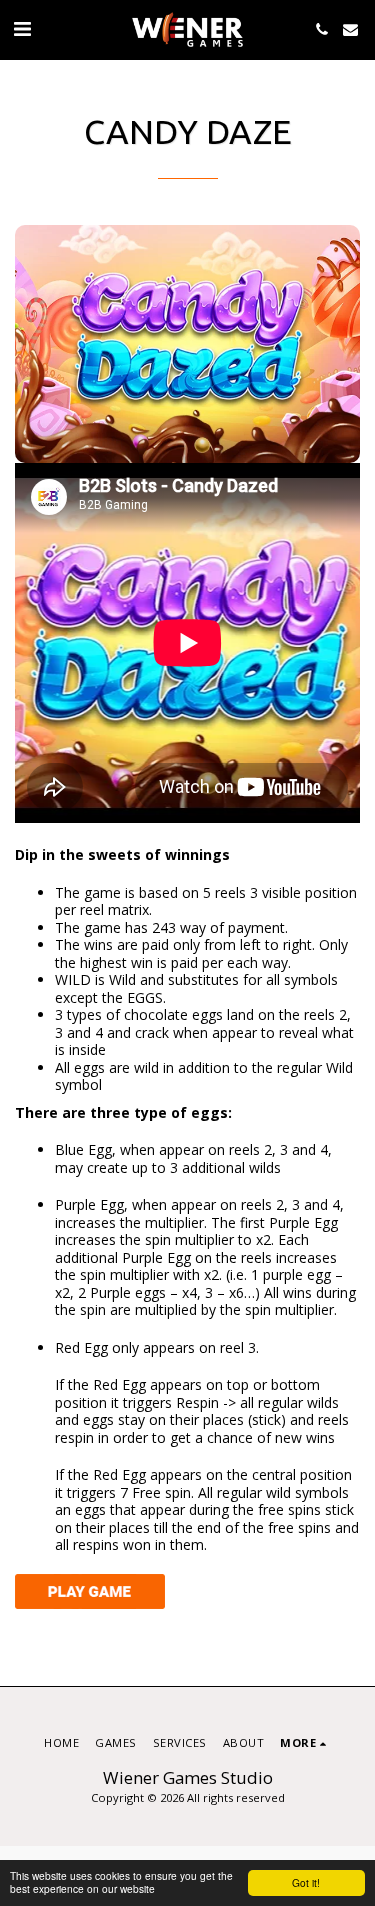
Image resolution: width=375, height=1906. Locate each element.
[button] (22, 28)
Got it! (306, 1882)
